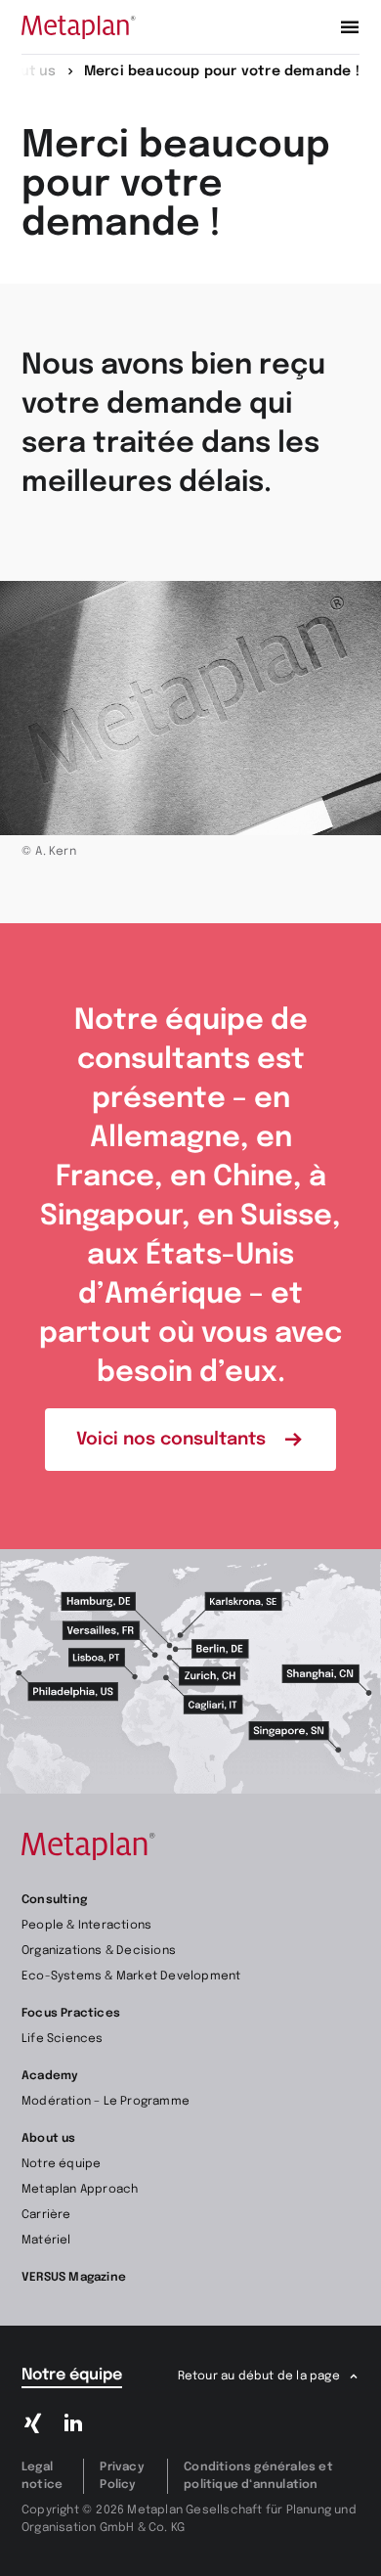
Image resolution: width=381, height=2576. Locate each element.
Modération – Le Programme (106, 2102)
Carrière (46, 2215)
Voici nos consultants (171, 1440)
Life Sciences (63, 2039)
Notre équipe (61, 2164)
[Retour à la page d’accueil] (79, 27)
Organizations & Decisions (99, 1951)
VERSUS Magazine (74, 2278)
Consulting (54, 1900)
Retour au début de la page (259, 2376)
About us (49, 2139)
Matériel (46, 2241)
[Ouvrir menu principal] (350, 27)
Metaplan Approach (80, 2190)
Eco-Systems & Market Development (131, 1976)
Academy (50, 2076)
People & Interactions (86, 1926)
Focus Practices (71, 2014)
